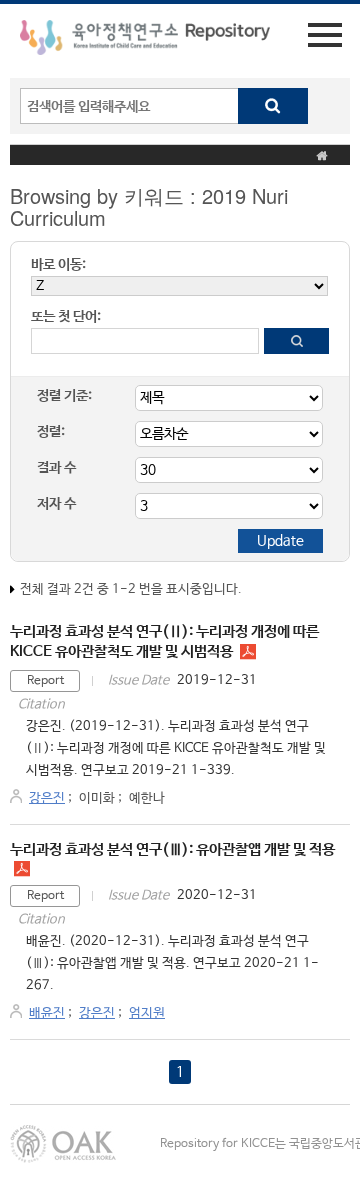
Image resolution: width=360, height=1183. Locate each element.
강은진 (47, 798)
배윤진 (47, 1013)
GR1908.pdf (248, 652)
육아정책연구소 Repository (145, 41)
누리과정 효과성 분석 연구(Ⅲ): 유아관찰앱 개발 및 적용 (172, 849)
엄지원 (147, 1013)
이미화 (97, 798)
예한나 (147, 798)
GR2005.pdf (22, 869)
